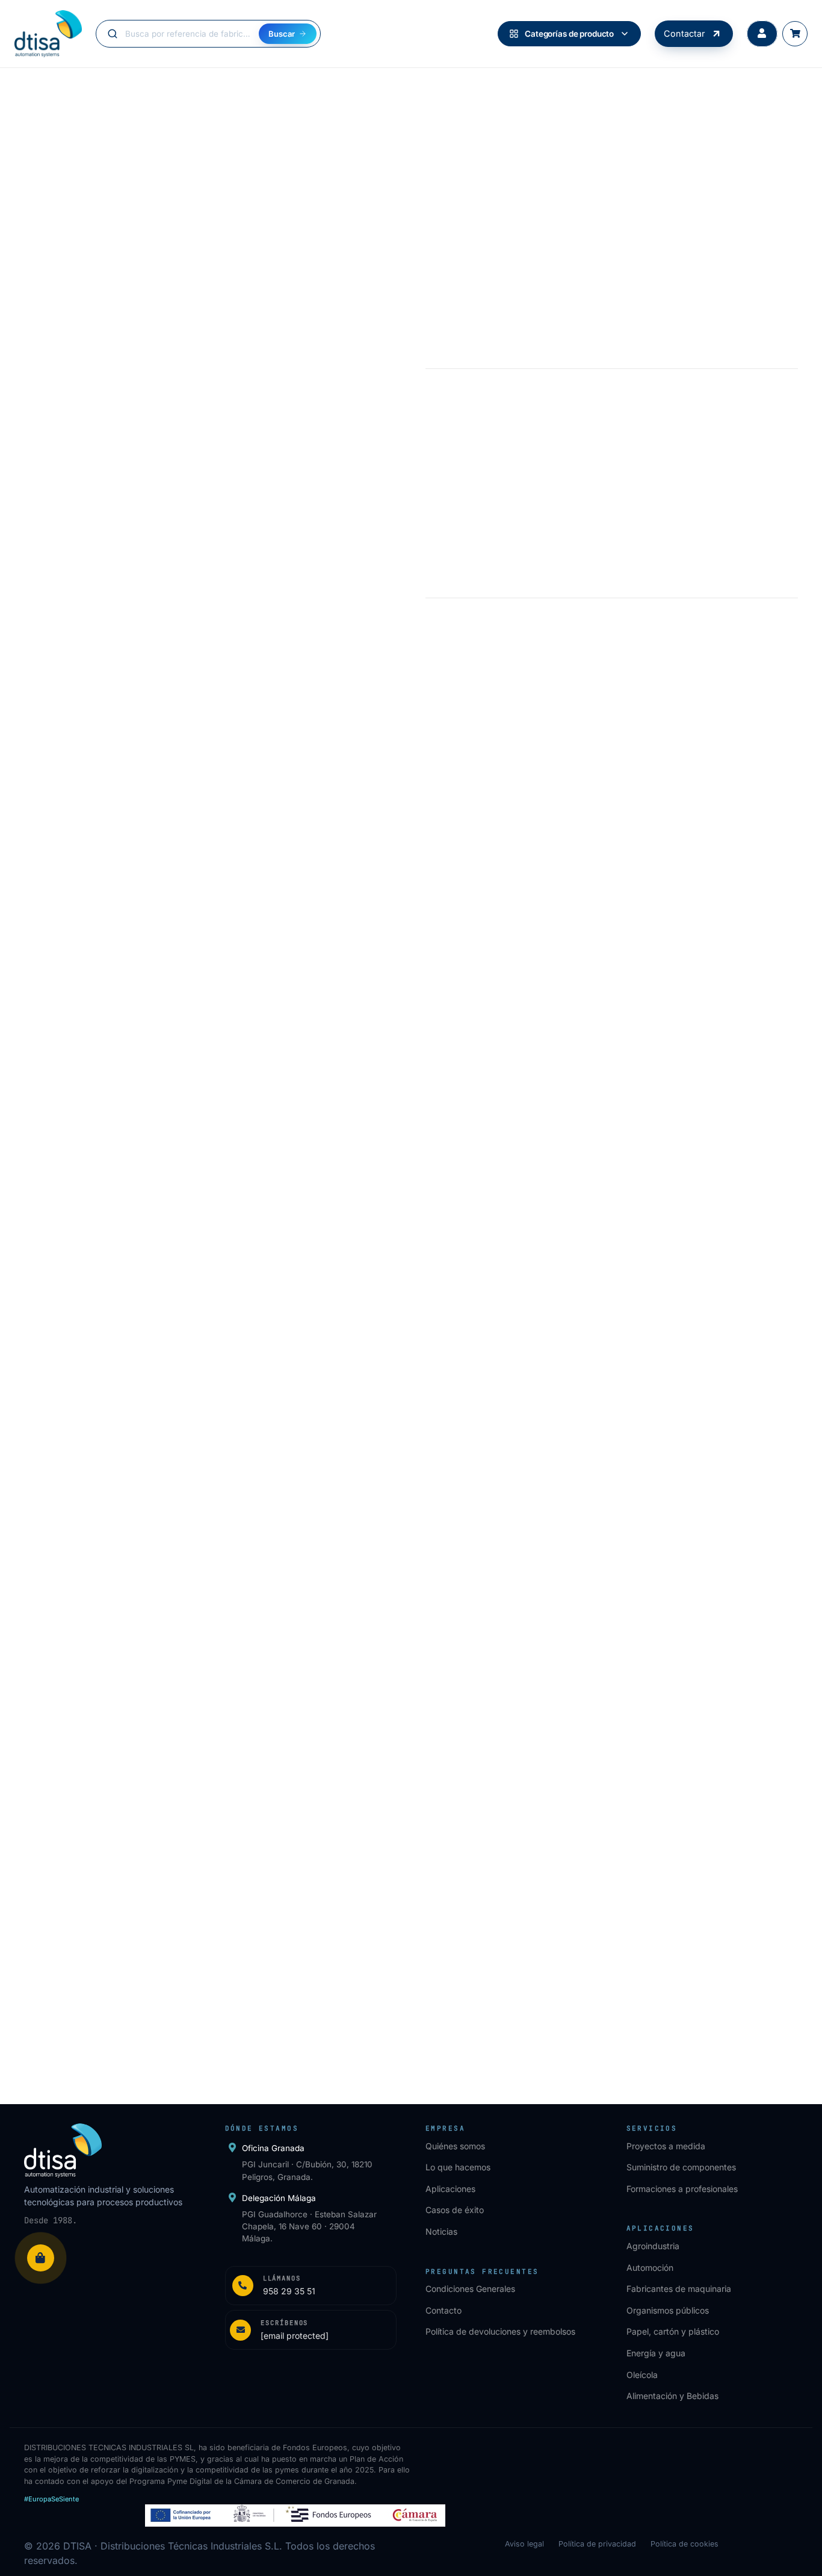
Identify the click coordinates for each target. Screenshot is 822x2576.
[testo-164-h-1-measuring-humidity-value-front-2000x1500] (709, 1383)
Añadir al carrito (564, 546)
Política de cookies (684, 2544)
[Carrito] (795, 34)
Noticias (441, 2231)
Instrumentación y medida (105, 92)
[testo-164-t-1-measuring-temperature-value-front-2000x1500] (510, 1383)
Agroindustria (653, 2246)
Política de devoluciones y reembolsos (500, 2331)
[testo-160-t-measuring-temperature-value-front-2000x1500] (312, 1383)
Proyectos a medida (666, 2146)
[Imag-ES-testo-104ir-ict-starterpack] (114, 1383)
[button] (114, 1638)
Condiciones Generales (470, 2289)
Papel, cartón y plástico (673, 2331)
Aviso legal (524, 2544)
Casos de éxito (455, 2210)
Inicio (34, 92)
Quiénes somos (455, 2146)
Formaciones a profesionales (682, 2189)
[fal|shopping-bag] (41, 2258)
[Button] (762, 34)
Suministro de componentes (681, 2167)
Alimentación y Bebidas (672, 2396)
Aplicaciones (450, 2189)
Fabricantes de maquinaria (679, 2289)
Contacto (443, 2310)
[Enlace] (311, 2286)
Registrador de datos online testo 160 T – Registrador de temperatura (307, 1523)
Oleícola (642, 2375)
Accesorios (187, 92)
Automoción (650, 2268)
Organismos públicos (668, 2310)
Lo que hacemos (458, 2167)
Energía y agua (656, 2353)
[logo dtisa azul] (48, 34)
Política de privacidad (597, 2544)
